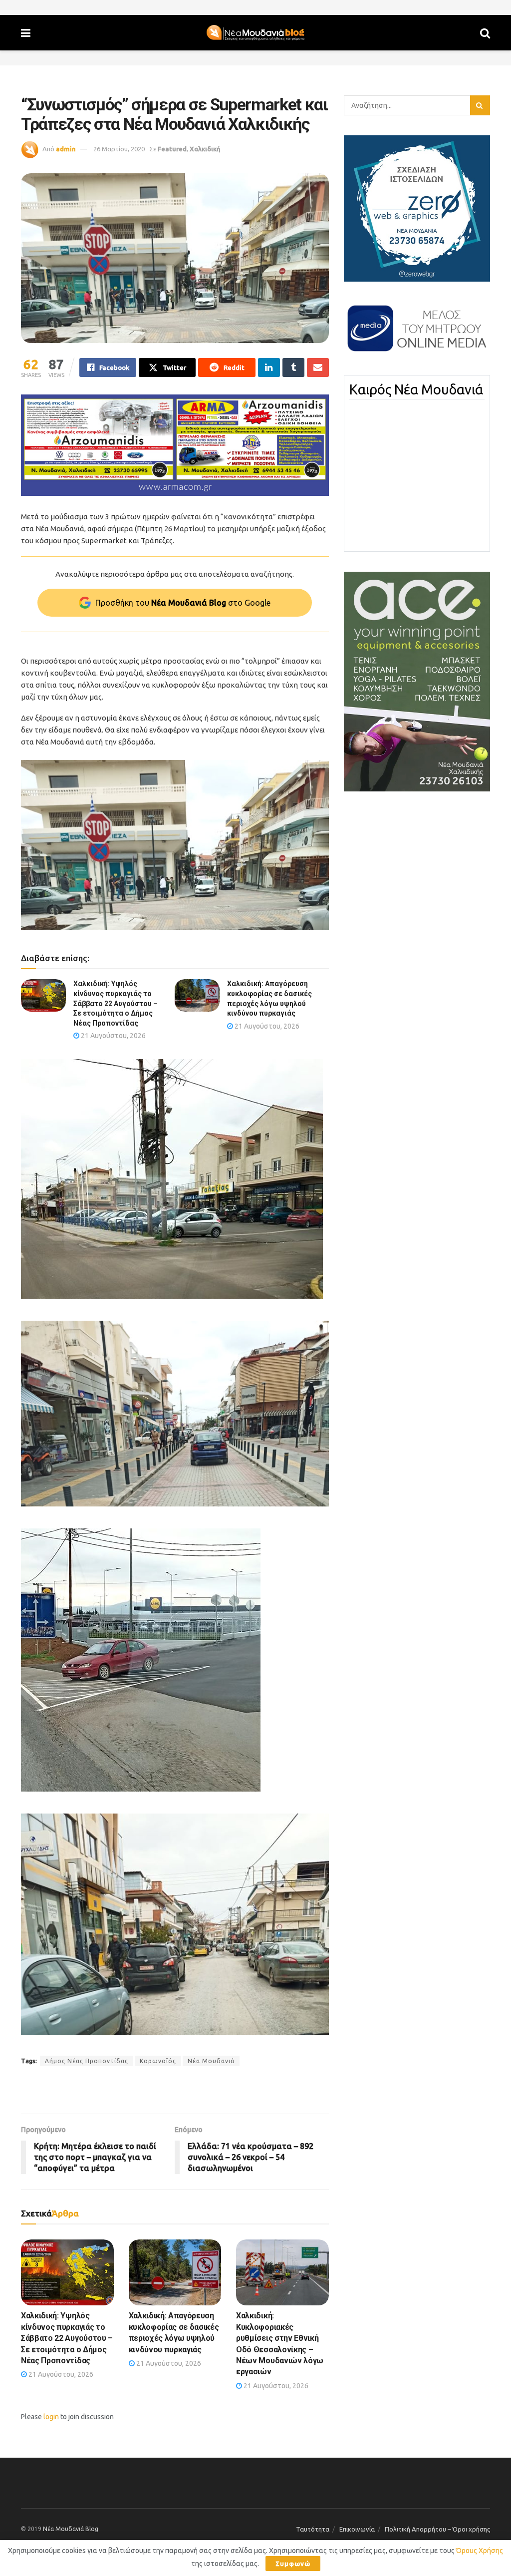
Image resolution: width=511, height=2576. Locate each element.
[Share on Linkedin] (269, 368)
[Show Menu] (26, 33)
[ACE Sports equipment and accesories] (417, 681)
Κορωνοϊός (158, 2061)
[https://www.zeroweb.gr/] (417, 208)
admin (66, 149)
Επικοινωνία (357, 2529)
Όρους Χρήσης (480, 2551)
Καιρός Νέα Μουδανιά (416, 389)
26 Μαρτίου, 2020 (119, 149)
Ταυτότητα (313, 2529)
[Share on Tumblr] (293, 368)
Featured (172, 149)
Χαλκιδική (205, 149)
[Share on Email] (318, 368)
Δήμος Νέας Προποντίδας (87, 2061)
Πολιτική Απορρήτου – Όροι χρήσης (437, 2529)
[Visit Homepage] (255, 33)
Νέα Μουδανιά (211, 2061)
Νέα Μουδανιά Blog (71, 2529)
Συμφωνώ (293, 2564)
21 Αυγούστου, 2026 (113, 1036)
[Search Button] (485, 33)
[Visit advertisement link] (175, 445)
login (51, 2417)
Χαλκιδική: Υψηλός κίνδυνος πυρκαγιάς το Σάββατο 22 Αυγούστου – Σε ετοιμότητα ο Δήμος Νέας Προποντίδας (116, 1003)
